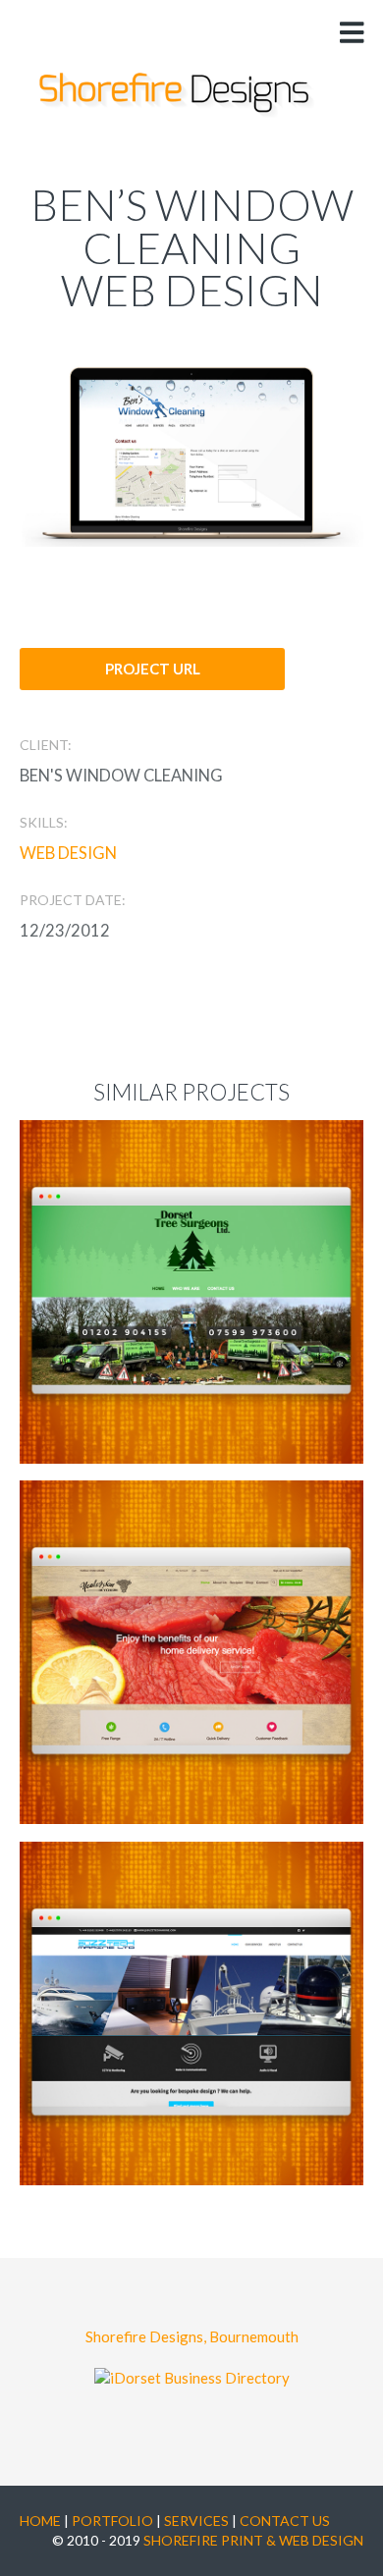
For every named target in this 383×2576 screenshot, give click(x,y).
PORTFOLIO (112, 2521)
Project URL (153, 669)
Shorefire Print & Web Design (253, 2540)
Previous (102, 446)
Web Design (68, 853)
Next (281, 446)
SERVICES (196, 2521)
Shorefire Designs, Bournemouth (192, 2336)
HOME (40, 2521)
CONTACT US (286, 2521)
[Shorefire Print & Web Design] (177, 95)
